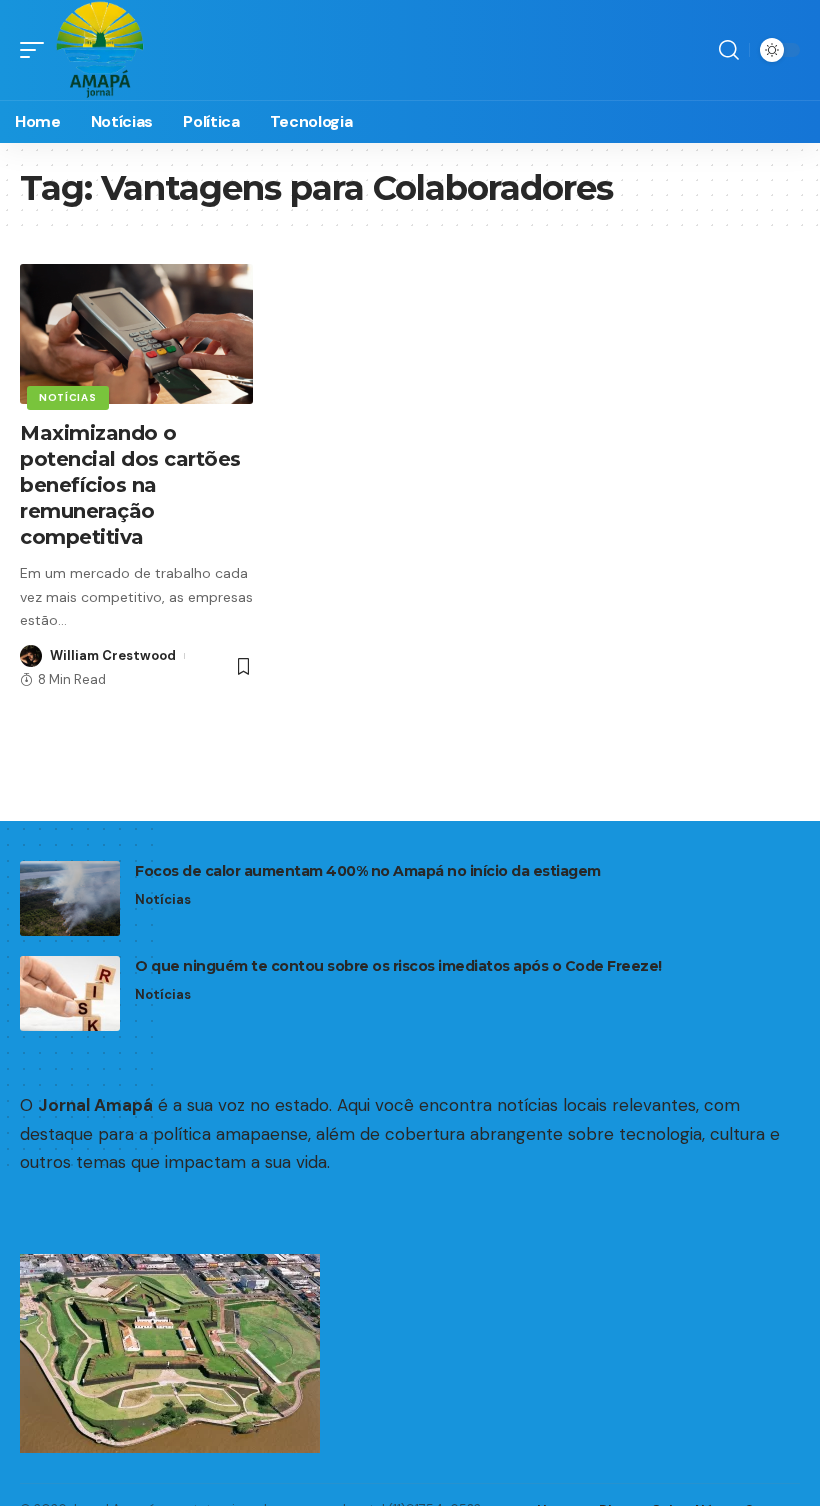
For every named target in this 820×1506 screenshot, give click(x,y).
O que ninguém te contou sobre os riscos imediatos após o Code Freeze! (398, 966)
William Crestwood (113, 655)
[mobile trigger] (37, 50)
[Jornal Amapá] (100, 50)
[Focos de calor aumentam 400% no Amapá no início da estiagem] (70, 898)
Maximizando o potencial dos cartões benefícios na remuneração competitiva (130, 485)
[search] (729, 50)
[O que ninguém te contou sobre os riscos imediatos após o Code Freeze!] (70, 993)
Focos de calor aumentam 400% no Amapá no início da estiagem (368, 871)
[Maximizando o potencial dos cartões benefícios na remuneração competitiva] (136, 334)
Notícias (68, 397)
